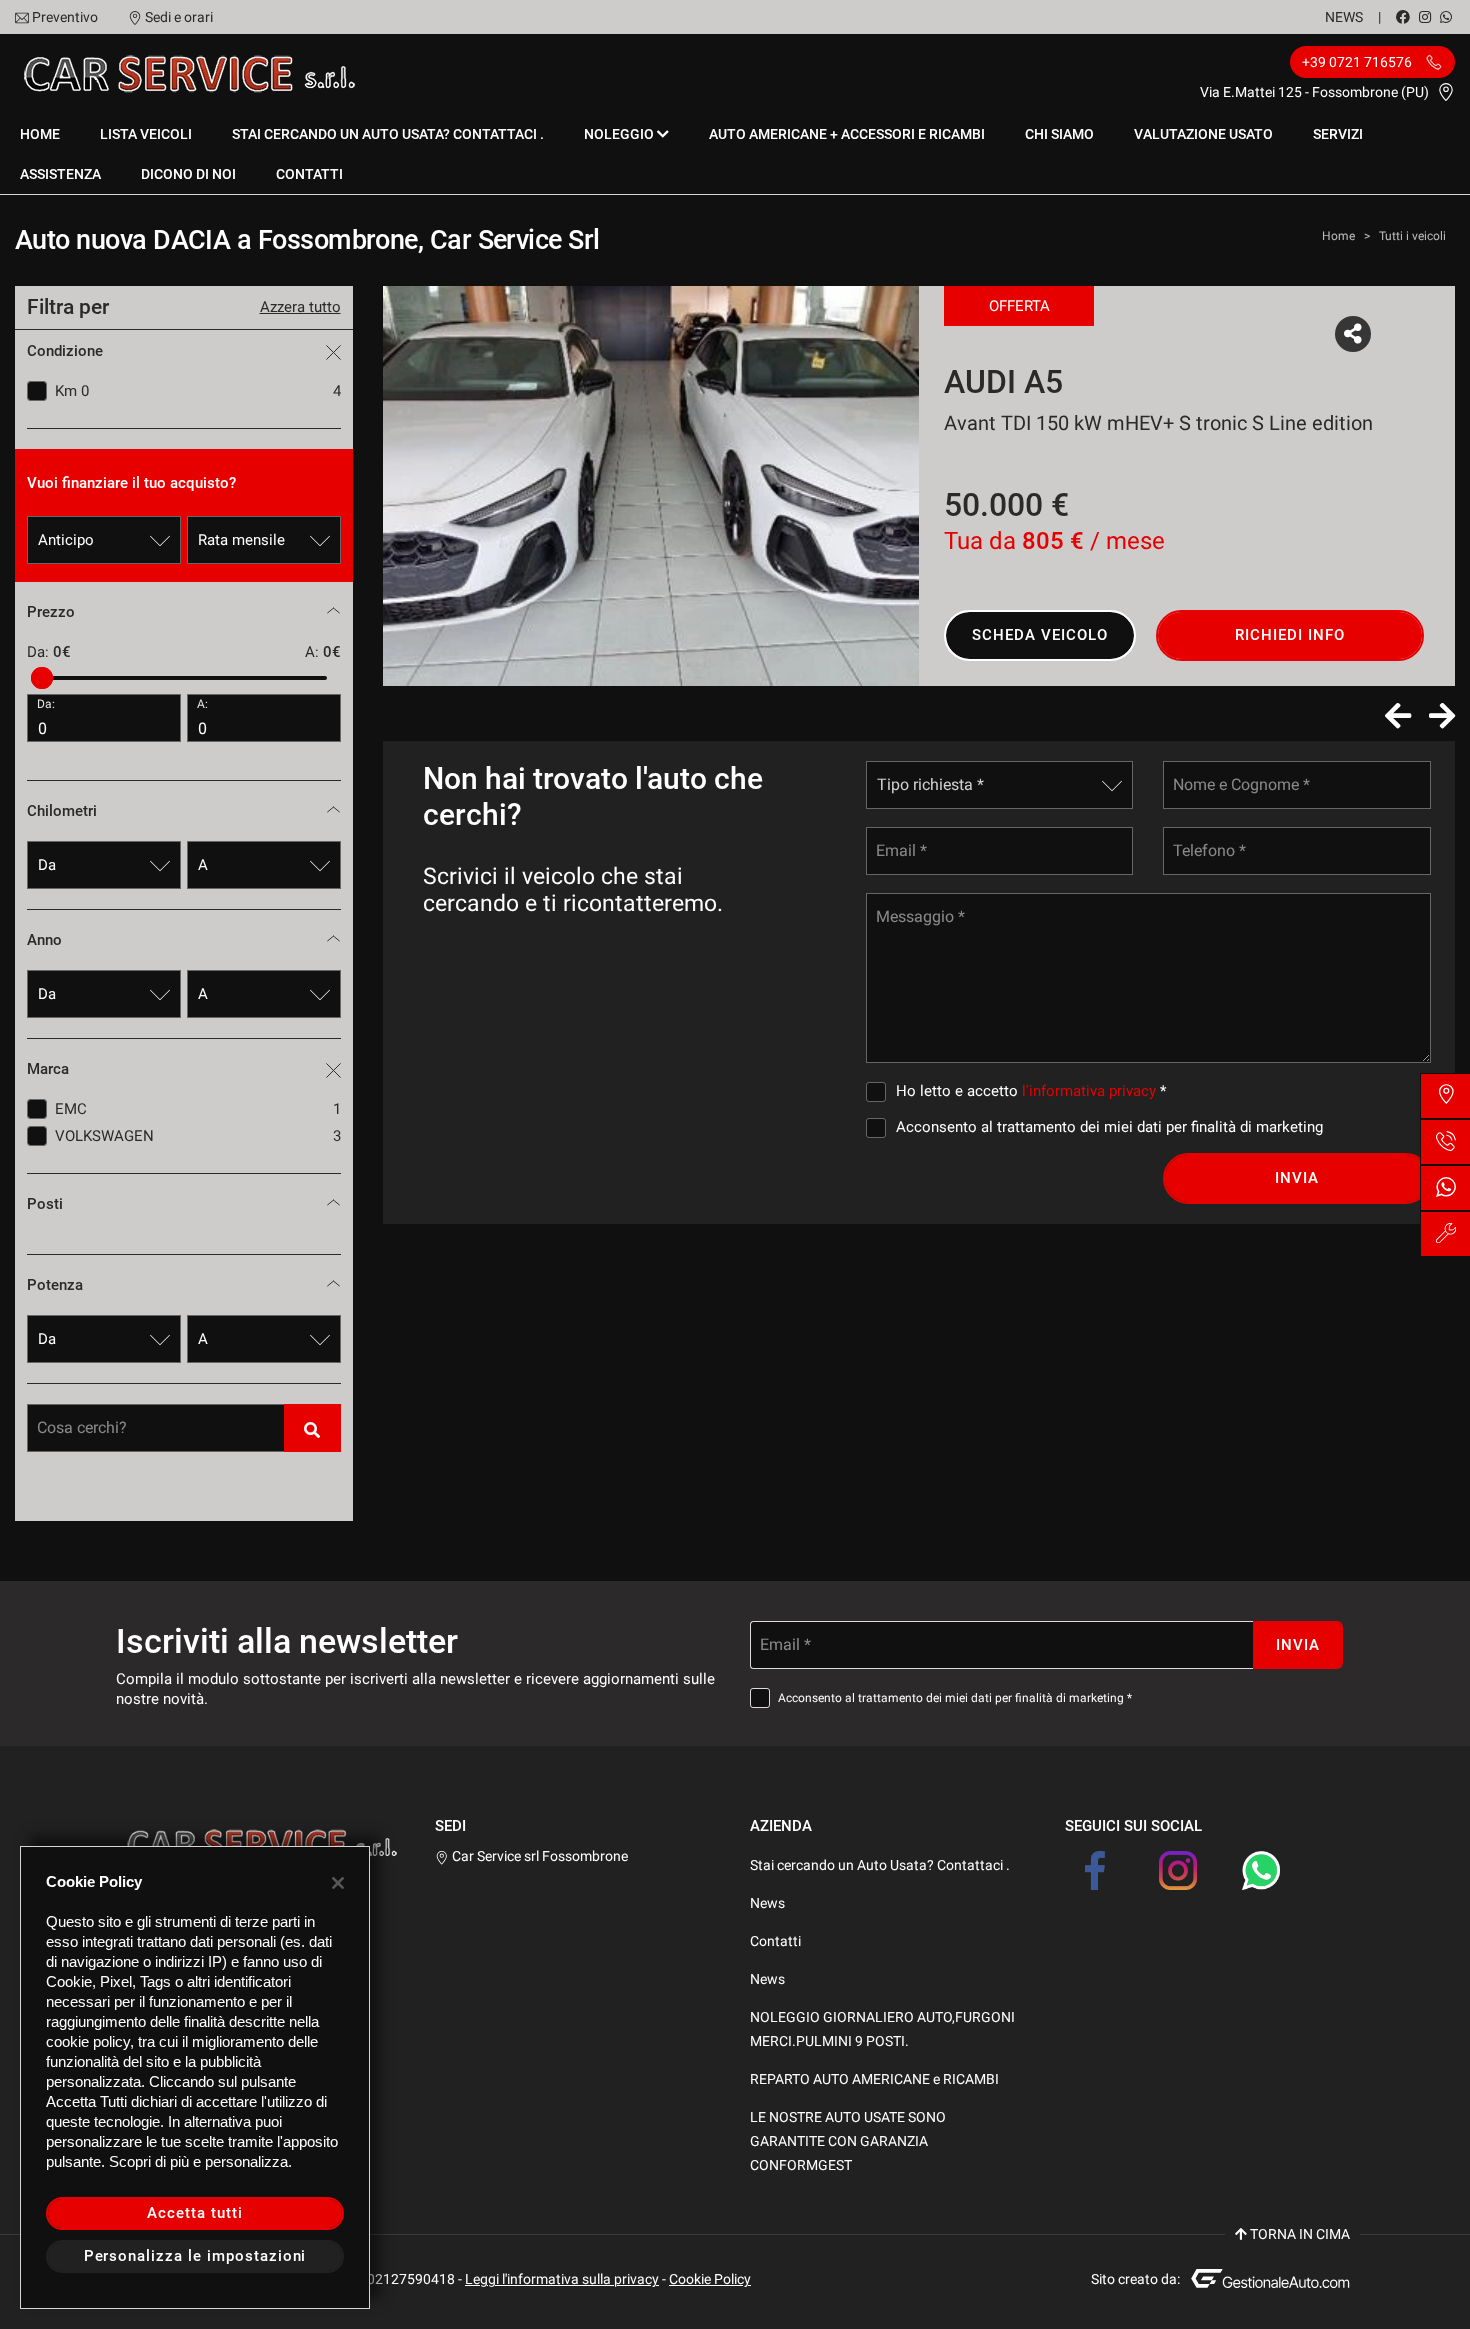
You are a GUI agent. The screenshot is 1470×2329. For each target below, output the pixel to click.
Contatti (309, 174)
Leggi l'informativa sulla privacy (562, 2279)
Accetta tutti (194, 2213)
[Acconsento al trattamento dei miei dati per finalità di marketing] (880, 1127)
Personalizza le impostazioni (195, 2256)
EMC (198, 1109)
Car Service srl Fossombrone (538, 1856)
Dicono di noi (188, 174)
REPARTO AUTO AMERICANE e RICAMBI (874, 2079)
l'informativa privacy (1089, 1091)
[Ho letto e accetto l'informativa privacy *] (880, 1091)
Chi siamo (1059, 134)
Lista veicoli (146, 134)
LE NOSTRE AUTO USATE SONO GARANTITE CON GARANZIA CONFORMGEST (848, 2141)
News (1344, 17)
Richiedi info (1289, 635)
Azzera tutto (300, 307)
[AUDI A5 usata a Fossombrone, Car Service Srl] (651, 486)
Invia (1297, 1178)
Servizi (1338, 134)
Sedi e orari (179, 17)
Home (40, 134)
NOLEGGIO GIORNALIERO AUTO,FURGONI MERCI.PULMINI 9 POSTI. (882, 2029)
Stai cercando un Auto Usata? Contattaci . (388, 134)
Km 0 (198, 391)
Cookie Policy (710, 2279)
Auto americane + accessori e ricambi (847, 134)
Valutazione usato (1203, 134)
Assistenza (60, 174)
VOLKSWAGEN (198, 1136)
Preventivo (65, 17)
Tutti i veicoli (1412, 236)
